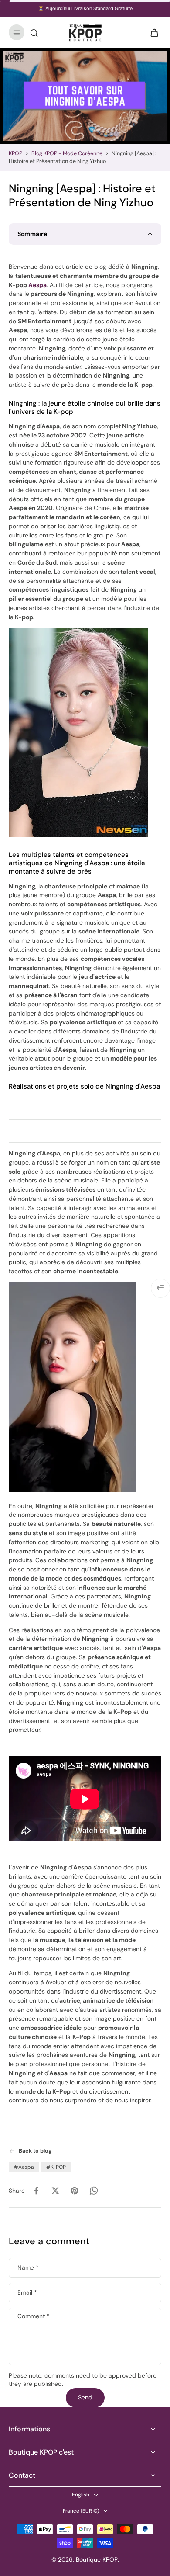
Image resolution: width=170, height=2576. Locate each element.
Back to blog (35, 2151)
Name (28, 2268)
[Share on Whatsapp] (94, 2191)
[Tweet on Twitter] (55, 2191)
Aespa (37, 285)
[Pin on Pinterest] (75, 2191)
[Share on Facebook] (36, 2191)
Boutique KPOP (97, 2559)
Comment (34, 2317)
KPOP (15, 153)
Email (27, 2293)
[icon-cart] (152, 32)
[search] (34, 32)
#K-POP (56, 2167)
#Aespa (24, 2167)
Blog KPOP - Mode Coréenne (67, 153)
